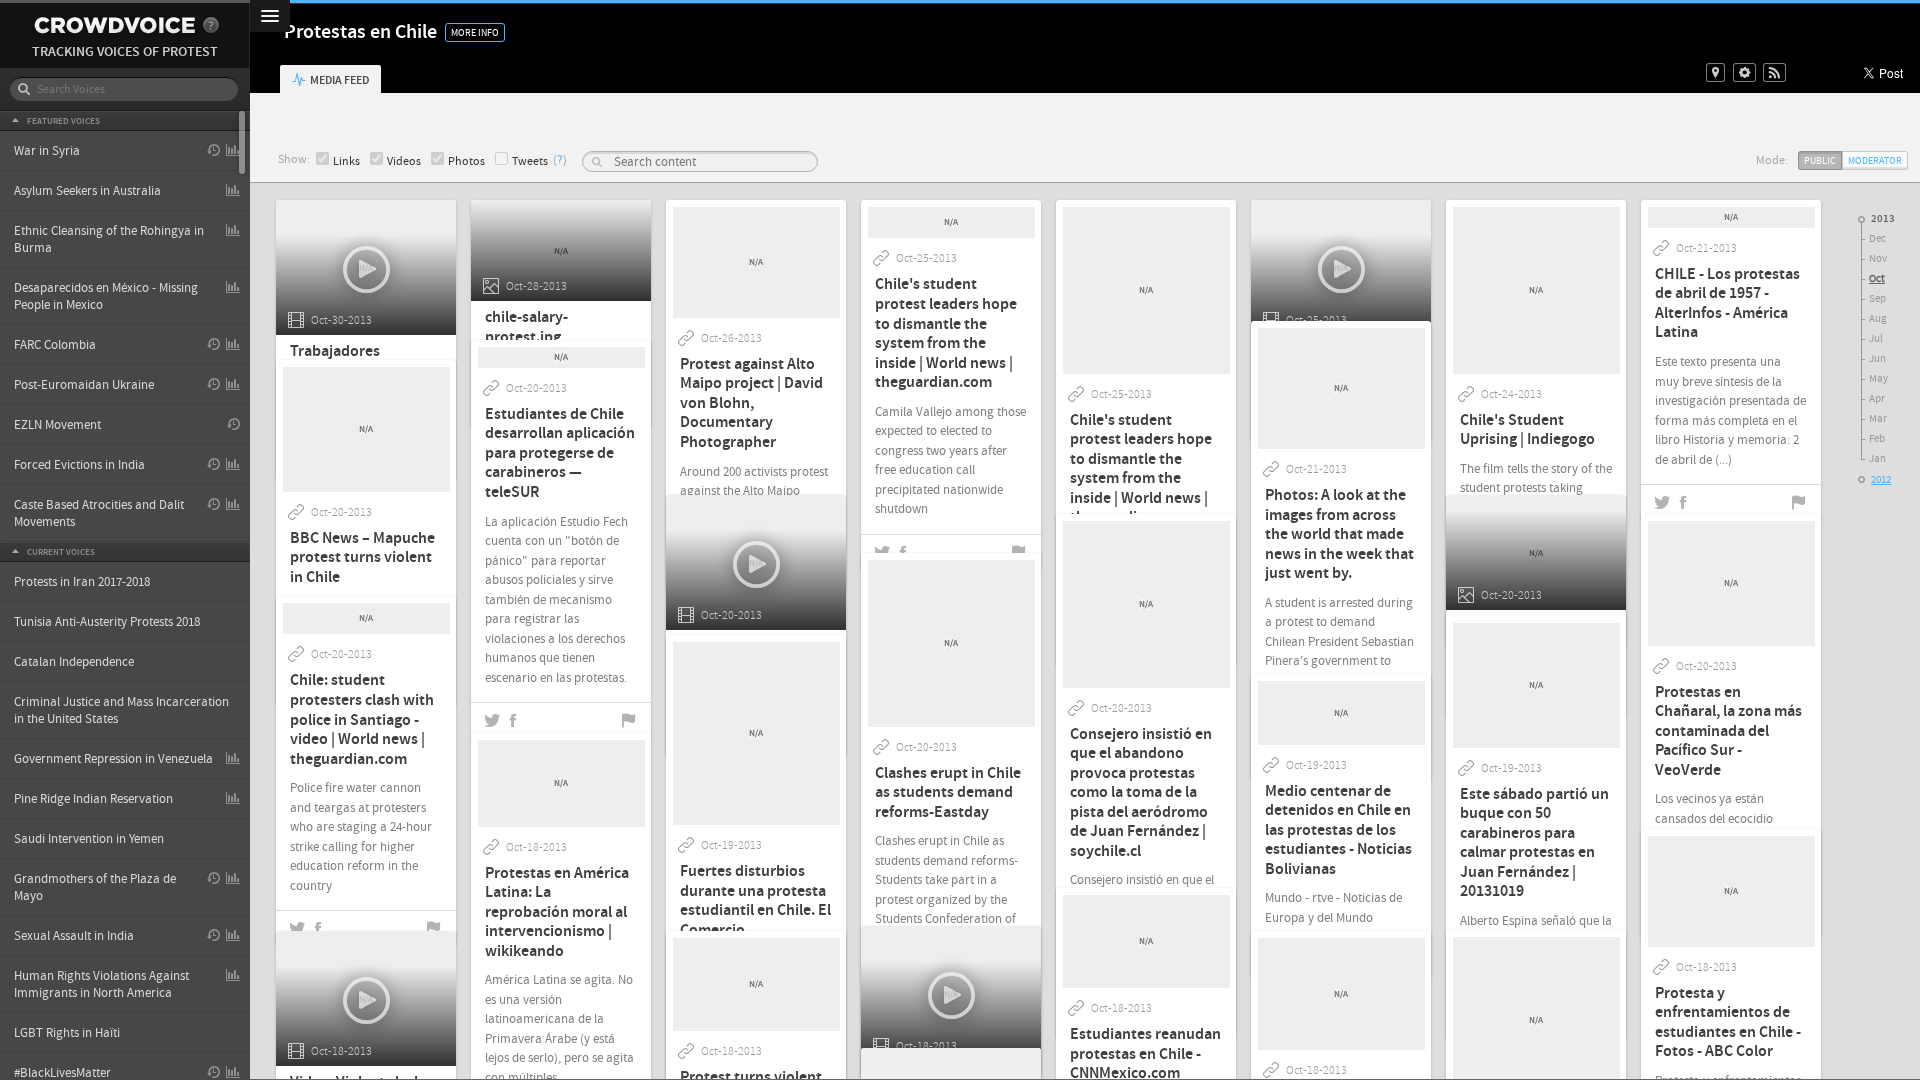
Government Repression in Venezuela (113, 759)
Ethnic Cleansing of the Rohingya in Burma (109, 239)
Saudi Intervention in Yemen (89, 839)
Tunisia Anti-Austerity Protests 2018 (107, 622)
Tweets (530, 161)
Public (1820, 160)
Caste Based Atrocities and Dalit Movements (99, 513)
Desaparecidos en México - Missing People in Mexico (106, 296)
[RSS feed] (1774, 72)
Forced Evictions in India (79, 465)
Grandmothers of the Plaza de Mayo (95, 887)
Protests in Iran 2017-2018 (82, 582)
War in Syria (47, 151)
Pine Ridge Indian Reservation (93, 799)
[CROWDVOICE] (114, 25)
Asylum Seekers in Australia (87, 191)
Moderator (1875, 160)
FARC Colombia (55, 345)
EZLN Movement (57, 425)
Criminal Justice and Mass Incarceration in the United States (121, 710)
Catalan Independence (74, 662)
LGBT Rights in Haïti (67, 1033)
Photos (466, 161)
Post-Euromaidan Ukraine (84, 385)
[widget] (1744, 72)
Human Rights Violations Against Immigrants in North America (101, 984)
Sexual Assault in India (74, 936)
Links (346, 161)
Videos (404, 161)
